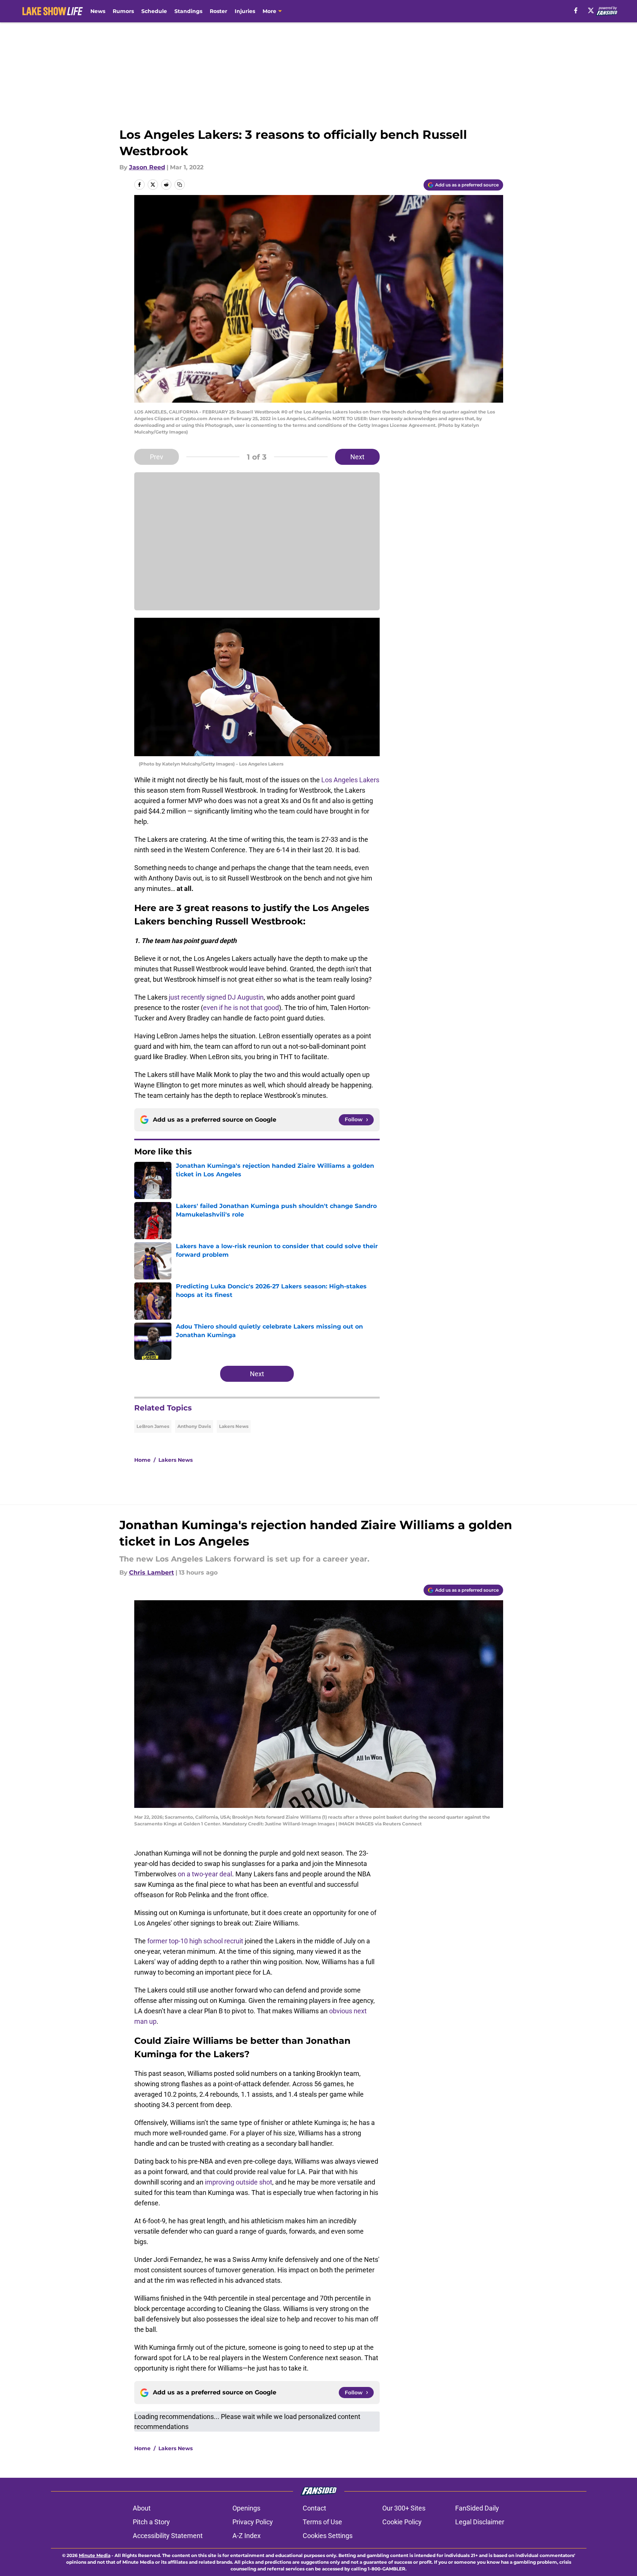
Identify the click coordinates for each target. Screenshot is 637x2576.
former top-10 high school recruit (195, 1941)
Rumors (123, 11)
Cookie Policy (402, 2522)
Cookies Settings (328, 2536)
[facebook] (576, 10)
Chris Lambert (152, 1573)
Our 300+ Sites (404, 2508)
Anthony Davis (194, 1426)
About (142, 2508)
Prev (157, 457)
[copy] (180, 185)
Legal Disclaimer (480, 2522)
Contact (314, 2508)
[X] (591, 10)
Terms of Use (322, 2522)
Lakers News (234, 1426)
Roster (218, 11)
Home (142, 1460)
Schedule (154, 11)
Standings (188, 11)
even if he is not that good (241, 1008)
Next (357, 457)
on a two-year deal (205, 1874)
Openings (246, 2508)
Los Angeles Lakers (350, 780)
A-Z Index (247, 2536)
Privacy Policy (253, 2522)
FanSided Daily (477, 2508)
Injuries (245, 11)
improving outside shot (239, 2182)
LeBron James (153, 1426)
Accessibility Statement (168, 2536)
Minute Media (95, 2555)
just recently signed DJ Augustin (216, 997)
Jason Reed (147, 167)
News (98, 11)
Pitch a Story (151, 2522)
